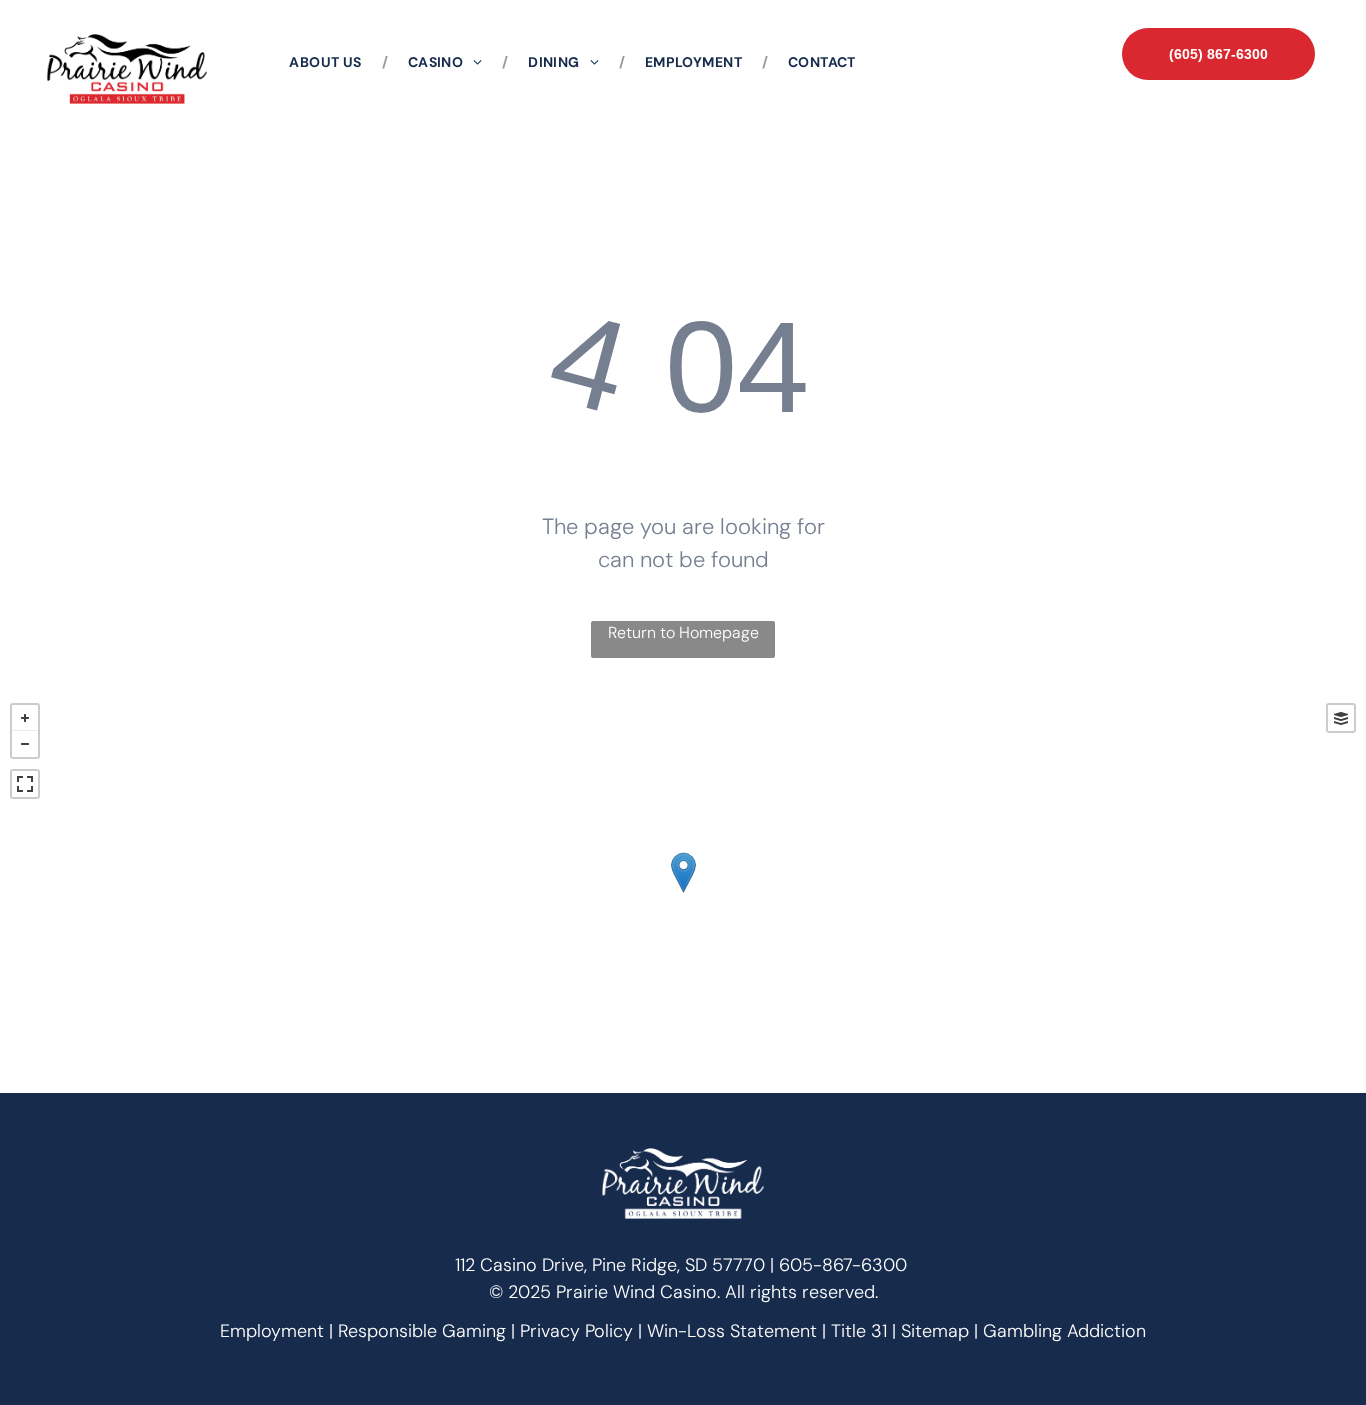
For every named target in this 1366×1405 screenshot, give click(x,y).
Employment (272, 1331)
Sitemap (935, 1331)
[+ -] (683, 893)
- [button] (25, 744)
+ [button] (25, 718)
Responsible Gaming (422, 1331)
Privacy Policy (576, 1331)
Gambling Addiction (1064, 1331)
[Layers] (1341, 718)
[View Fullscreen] (25, 784)
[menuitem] (328, 62)
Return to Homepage (683, 632)
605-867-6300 (843, 1265)
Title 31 (859, 1331)
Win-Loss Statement (732, 1331)
